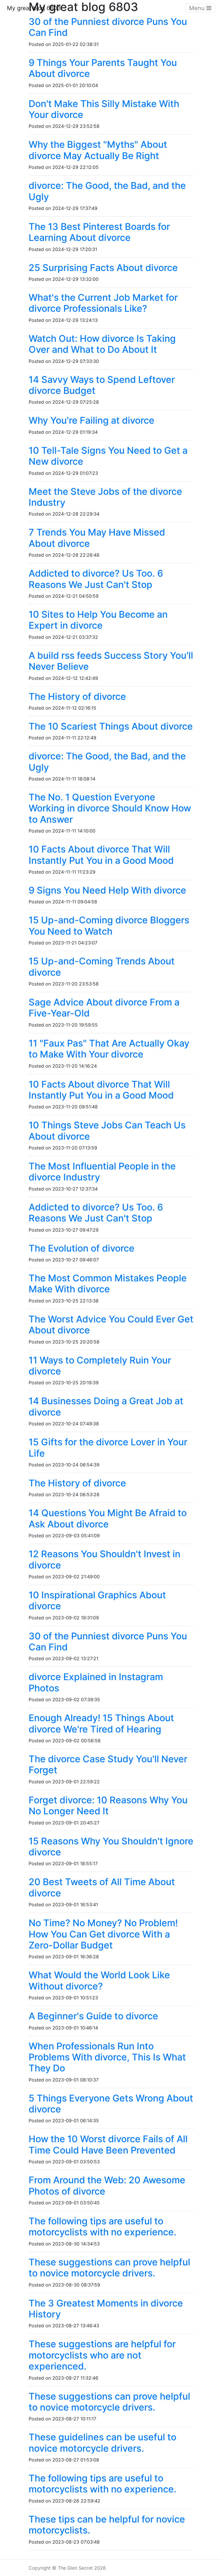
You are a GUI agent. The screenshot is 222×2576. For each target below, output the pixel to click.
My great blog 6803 (34, 8)
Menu (198, 8)
